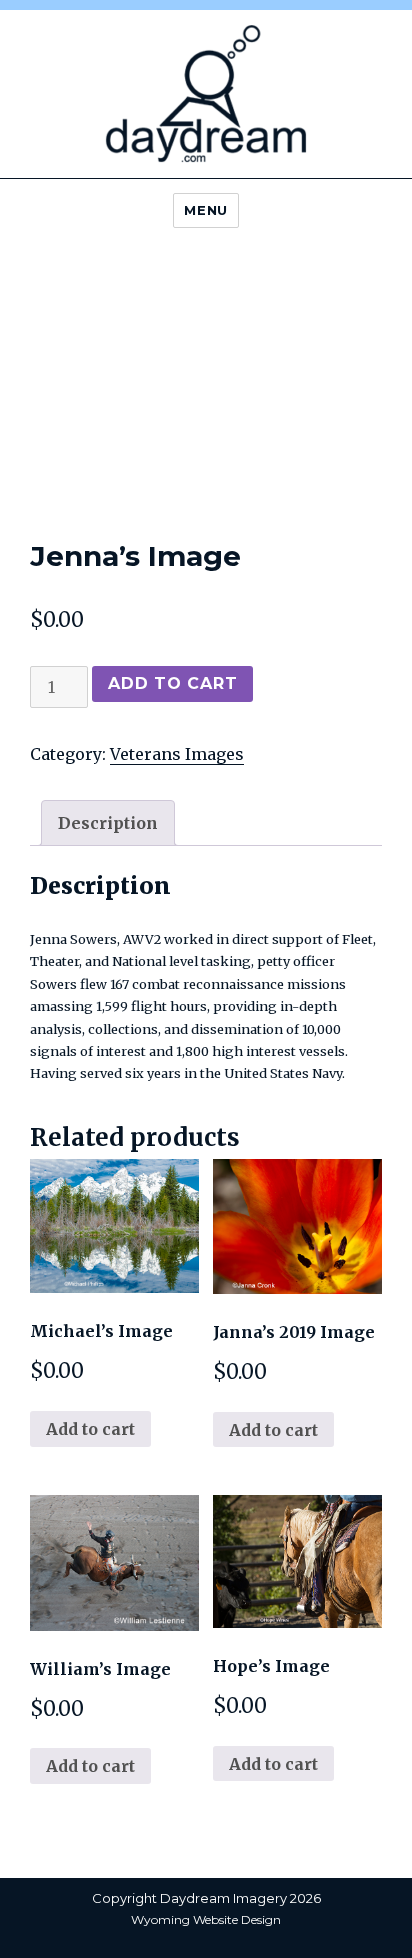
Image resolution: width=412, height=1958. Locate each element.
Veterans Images (177, 754)
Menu (205, 210)
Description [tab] (108, 823)
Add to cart (172, 683)
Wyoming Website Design (206, 1919)
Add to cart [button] (90, 1429)
